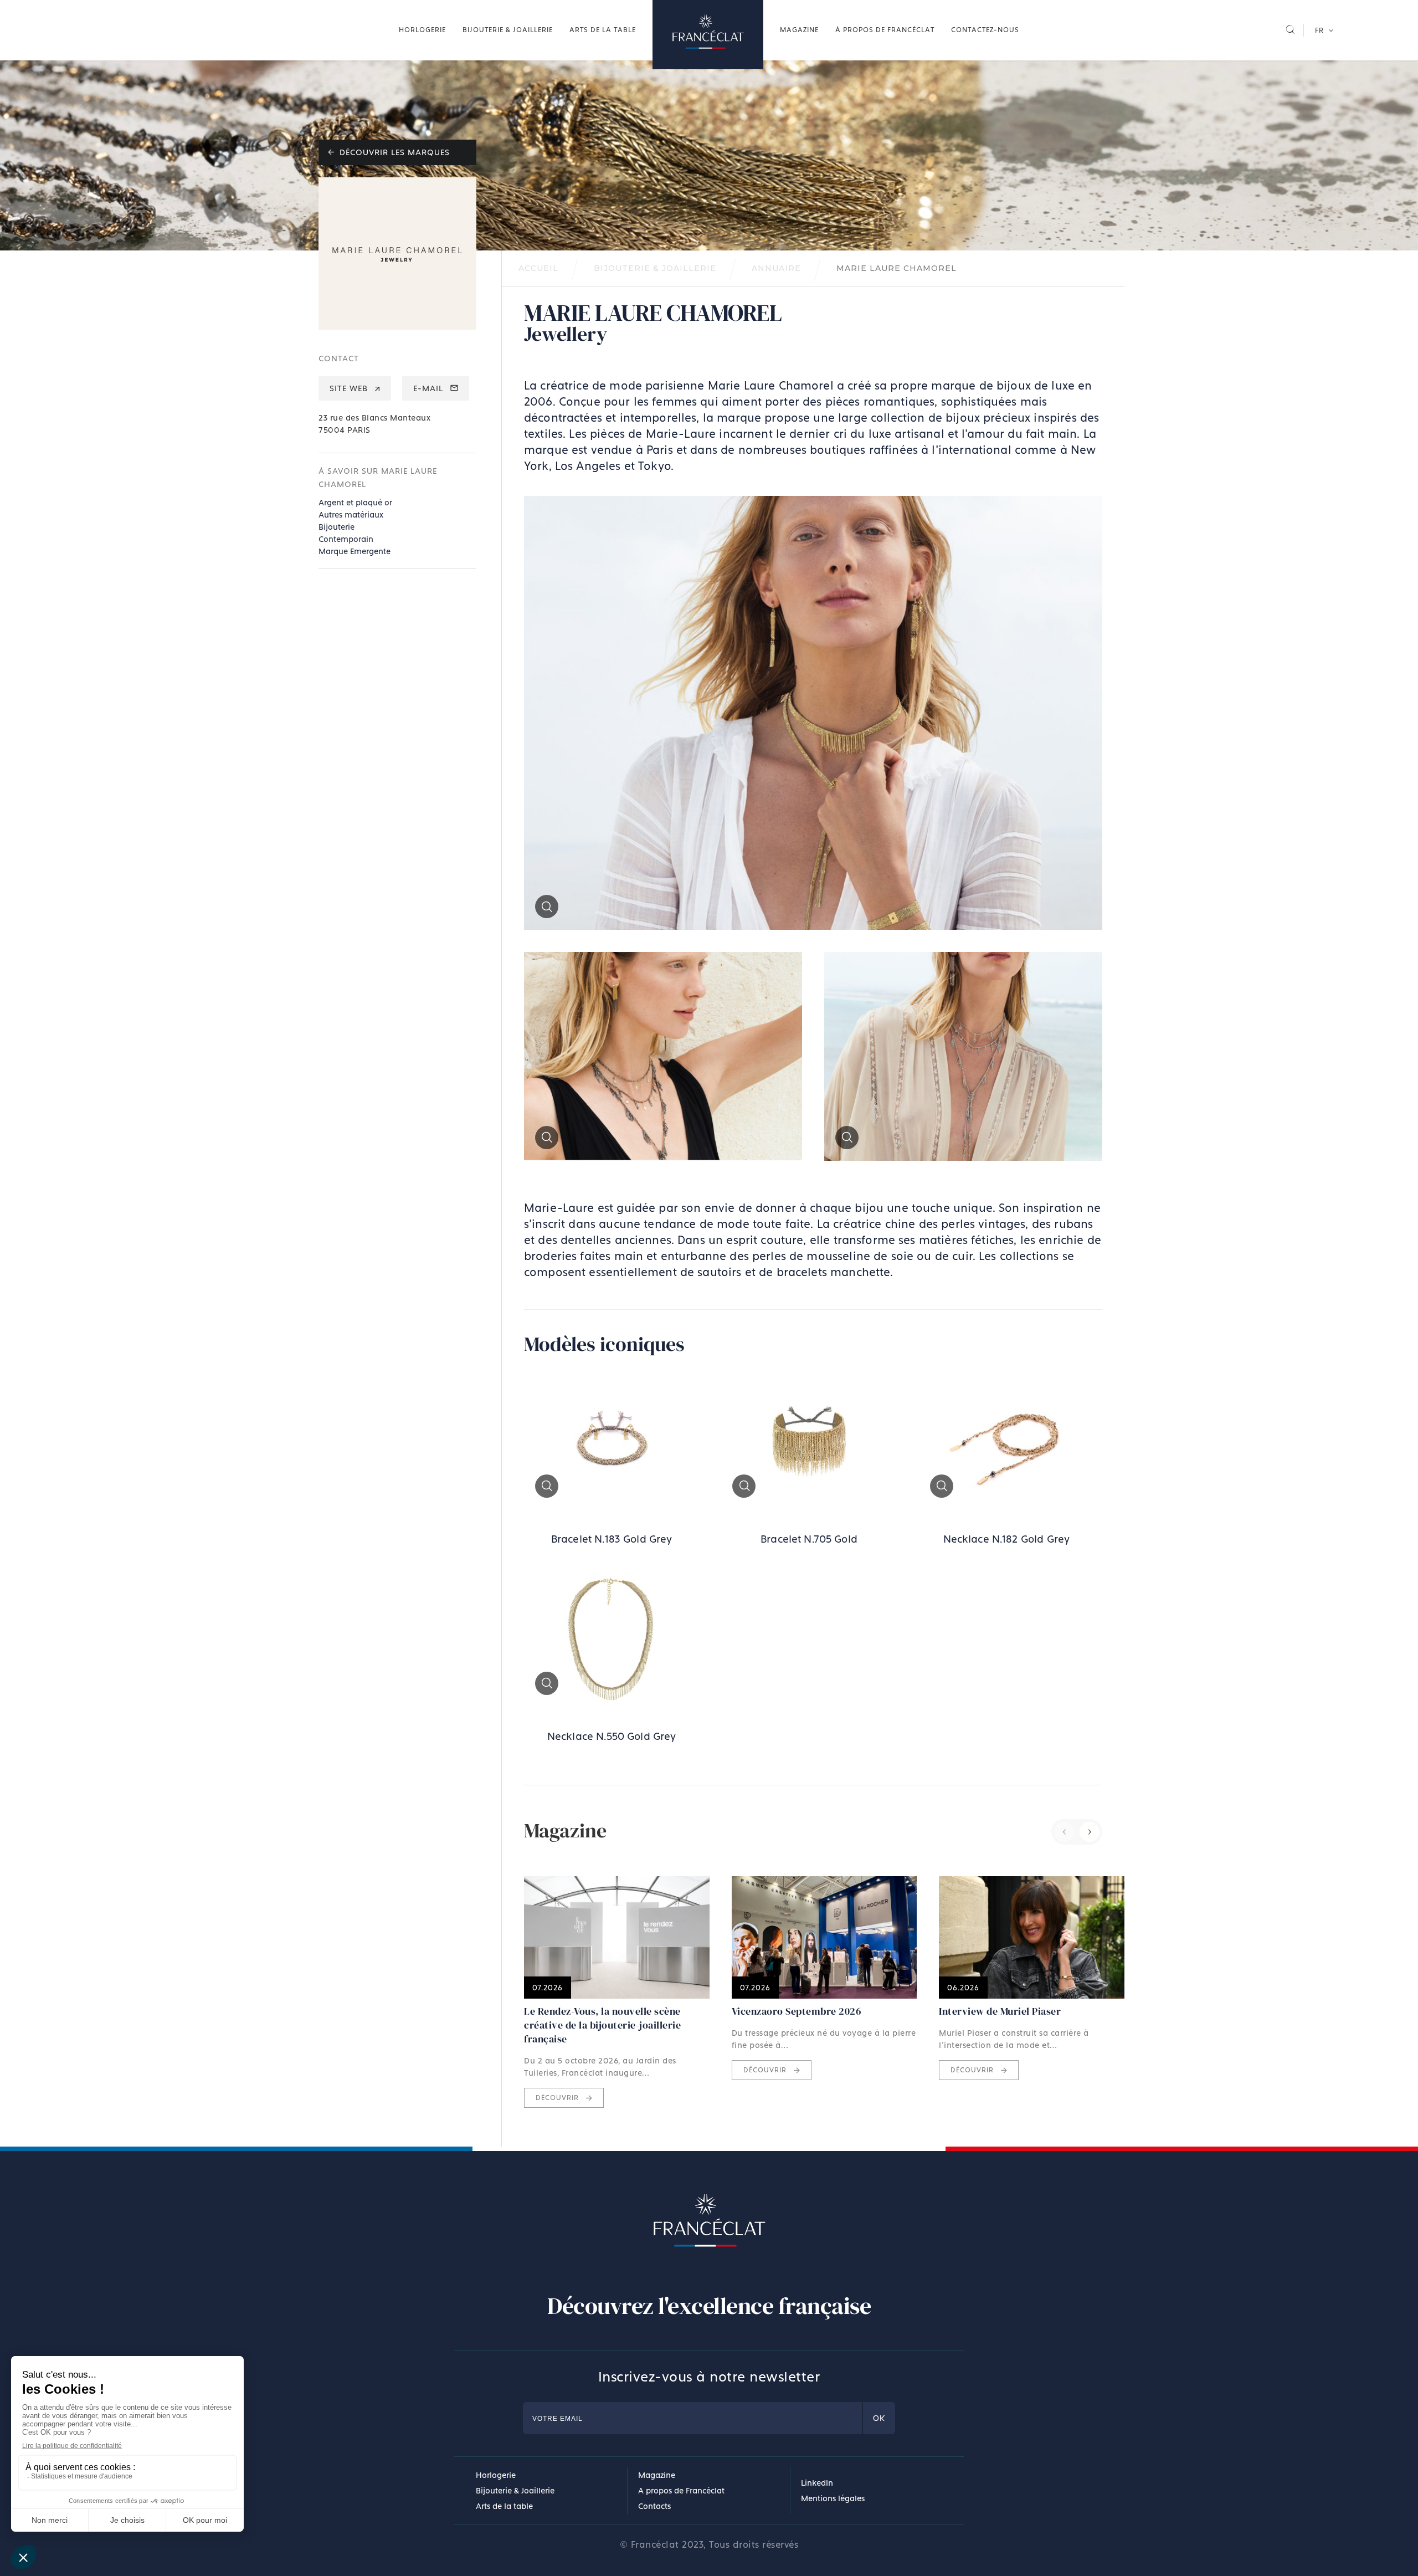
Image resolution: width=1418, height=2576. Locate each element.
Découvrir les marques (393, 152)
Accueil (708, 35)
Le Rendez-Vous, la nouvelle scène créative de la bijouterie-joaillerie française (602, 2025)
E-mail (430, 388)
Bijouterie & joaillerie (655, 268)
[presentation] (1064, 1832)
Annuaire (776, 268)
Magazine (799, 30)
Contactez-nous (985, 30)
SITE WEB (350, 388)
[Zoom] (813, 924)
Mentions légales (833, 2498)
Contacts (654, 2506)
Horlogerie (422, 30)
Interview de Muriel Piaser (1000, 2011)
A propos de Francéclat (681, 2490)
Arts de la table (603, 30)
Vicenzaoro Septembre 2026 (797, 2011)
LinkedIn (817, 2483)
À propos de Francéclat (885, 30)
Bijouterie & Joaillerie (508, 30)
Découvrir (558, 2098)
